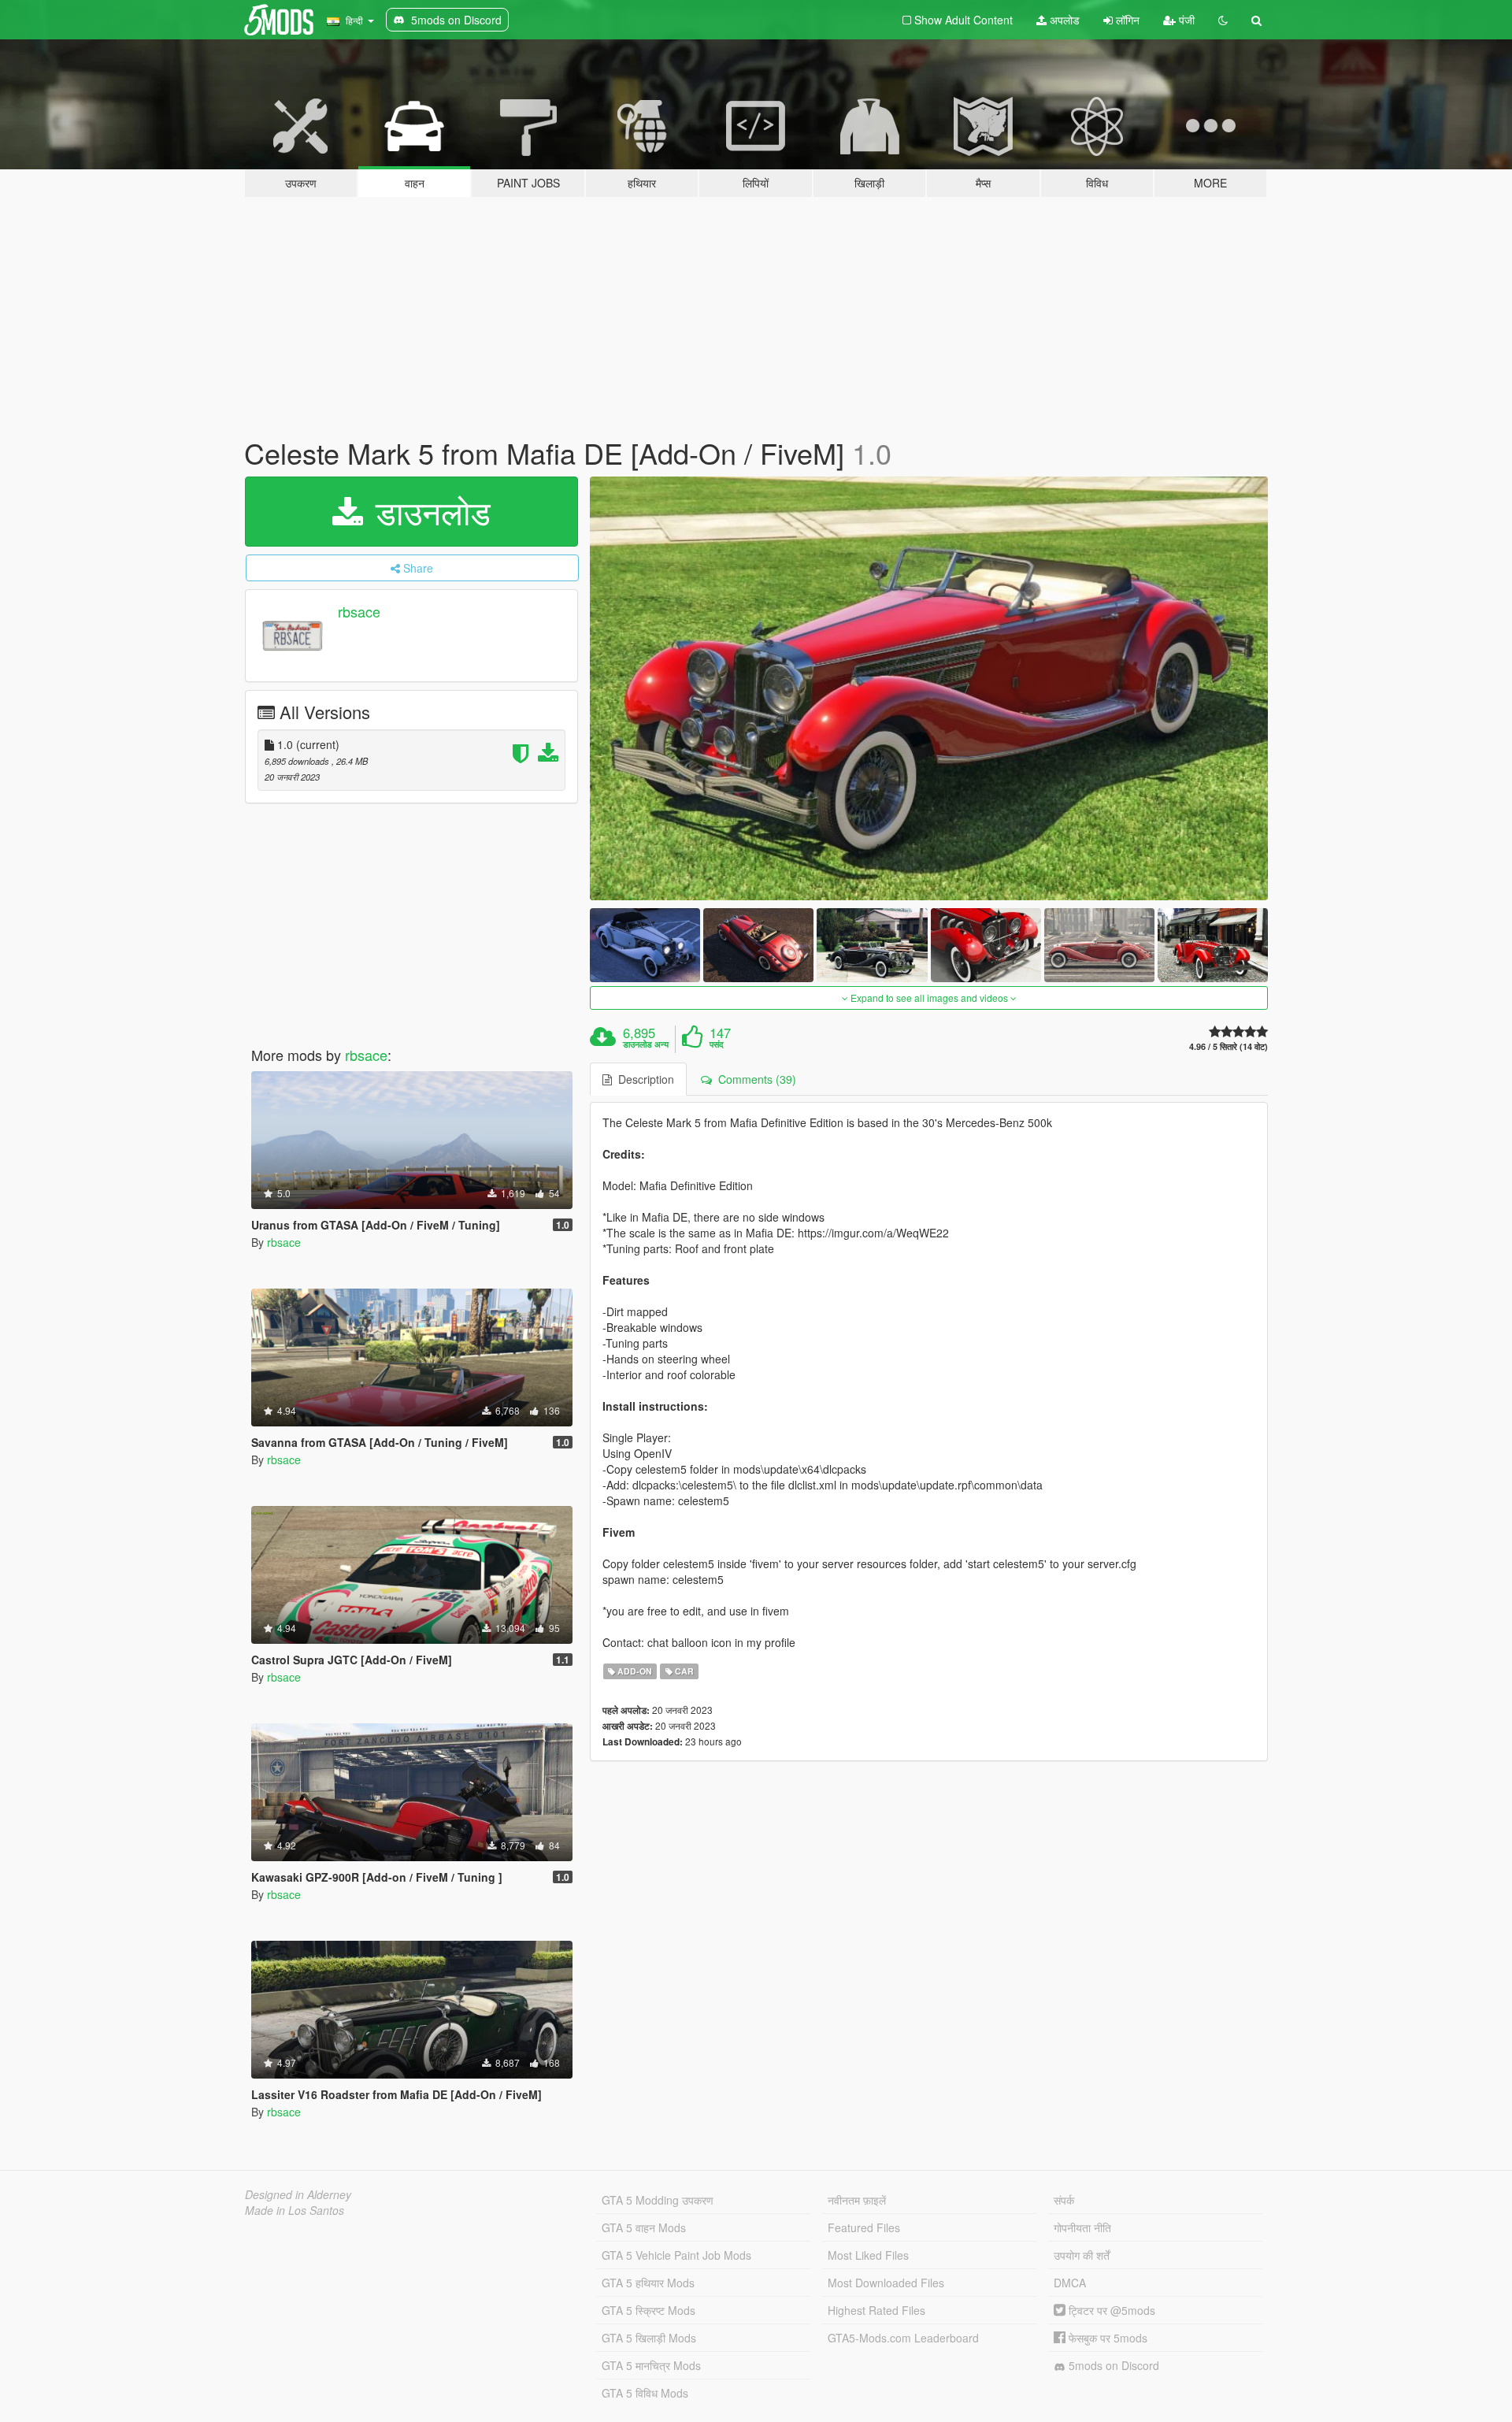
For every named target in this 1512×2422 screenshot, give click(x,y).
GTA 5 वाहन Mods (644, 2227)
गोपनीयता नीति (1082, 2227)
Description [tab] (643, 1079)
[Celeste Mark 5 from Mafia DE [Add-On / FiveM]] (929, 689)
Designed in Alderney (298, 2194)
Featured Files (864, 2227)
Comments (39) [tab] (754, 1079)
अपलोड (1063, 20)
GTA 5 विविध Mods (645, 2393)
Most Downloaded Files (886, 2283)
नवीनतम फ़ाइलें (857, 2200)
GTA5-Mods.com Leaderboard (903, 2338)
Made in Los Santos (295, 2210)
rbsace (359, 611)
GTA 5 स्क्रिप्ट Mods (649, 2310)
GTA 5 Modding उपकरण (658, 2200)
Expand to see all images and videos (929, 998)
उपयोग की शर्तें (1082, 2255)
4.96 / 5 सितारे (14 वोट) (1228, 1046)
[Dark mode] (1223, 20)
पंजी (1185, 20)
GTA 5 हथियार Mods (648, 2283)
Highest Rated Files (876, 2310)
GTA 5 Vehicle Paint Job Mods (676, 2255)
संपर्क (1064, 2200)
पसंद (717, 1044)
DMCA (1070, 2283)
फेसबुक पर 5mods (1106, 2338)
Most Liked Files (868, 2255)
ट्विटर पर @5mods (1110, 2310)
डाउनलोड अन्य (646, 1044)
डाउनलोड (428, 511)
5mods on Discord (1112, 2365)
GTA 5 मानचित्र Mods (651, 2365)
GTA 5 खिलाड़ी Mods (649, 2338)
